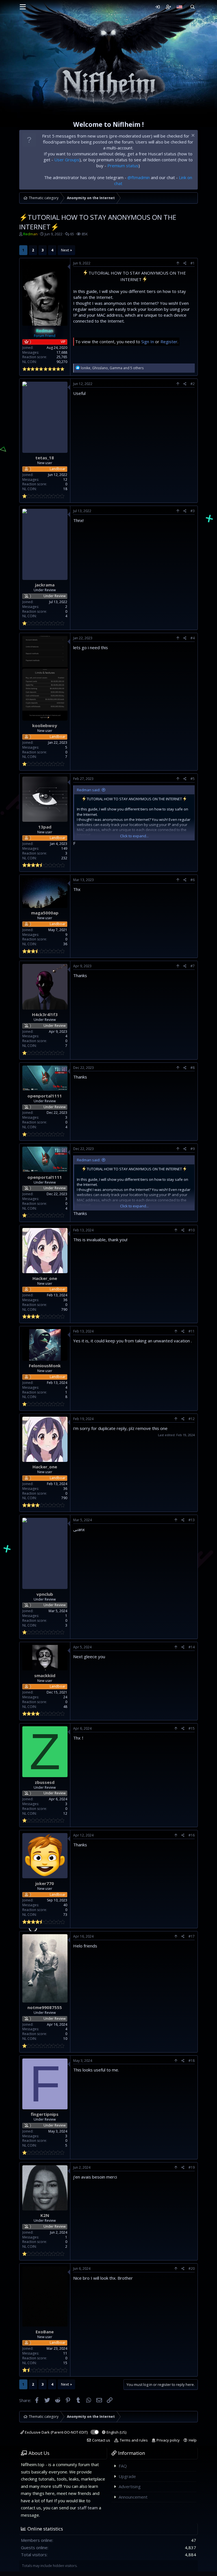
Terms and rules (134, 2440)
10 (65, 2039)
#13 (192, 1520)
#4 (193, 638)
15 (65, 2363)
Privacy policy (168, 2440)
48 (65, 1707)
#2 (193, 384)
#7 (193, 966)
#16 (192, 1835)
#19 (192, 2167)
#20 (192, 2269)
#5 (193, 779)
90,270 (62, 362)
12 (65, 1813)
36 (65, 944)
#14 (192, 1647)
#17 (192, 1936)
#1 (193, 263)
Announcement (133, 2497)
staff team (88, 2508)
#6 (193, 880)
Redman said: (89, 790)
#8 (193, 1068)
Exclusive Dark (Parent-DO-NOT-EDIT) (56, 2432)
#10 (192, 1230)
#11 (192, 1331)
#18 (192, 2061)
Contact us (101, 2440)
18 (65, 489)
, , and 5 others (112, 368)
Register (169, 342)
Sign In (148, 342)
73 (65, 1915)
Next (65, 250)
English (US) (116, 2432)
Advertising (130, 2486)
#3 (193, 511)
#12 (192, 1419)
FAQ (123, 2466)
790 (64, 1309)
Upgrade (127, 2476)
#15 (192, 1728)
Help (193, 2440)
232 (64, 858)
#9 (193, 1149)
